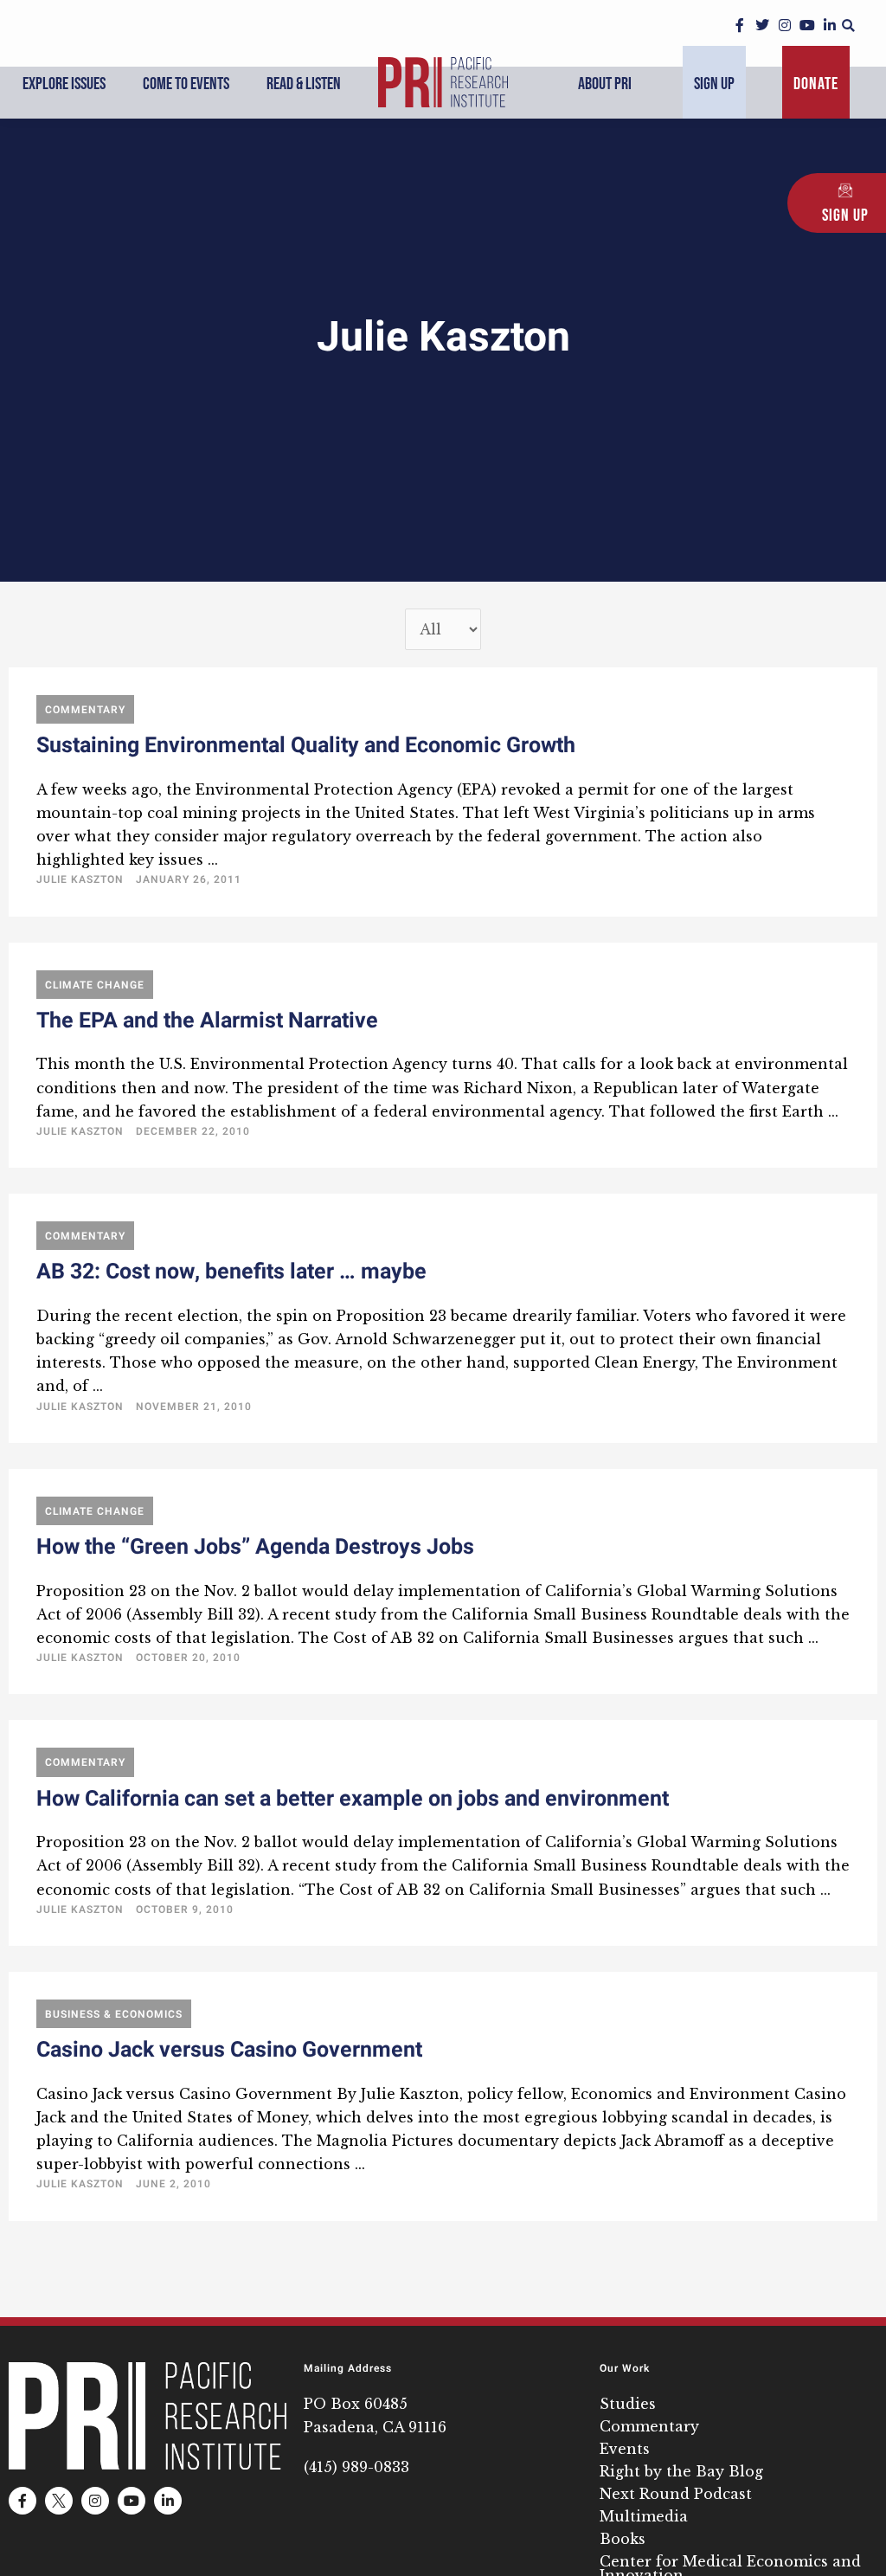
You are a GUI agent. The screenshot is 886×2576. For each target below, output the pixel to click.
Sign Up (714, 84)
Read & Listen (304, 84)
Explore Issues (64, 84)
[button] (848, 26)
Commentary (649, 2426)
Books (623, 2539)
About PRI (605, 84)
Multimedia (644, 2516)
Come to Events (186, 84)
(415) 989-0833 (356, 2467)
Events (625, 2449)
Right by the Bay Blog (681, 2471)
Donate (816, 84)
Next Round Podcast (676, 2494)
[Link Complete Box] (443, 792)
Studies (628, 2404)
